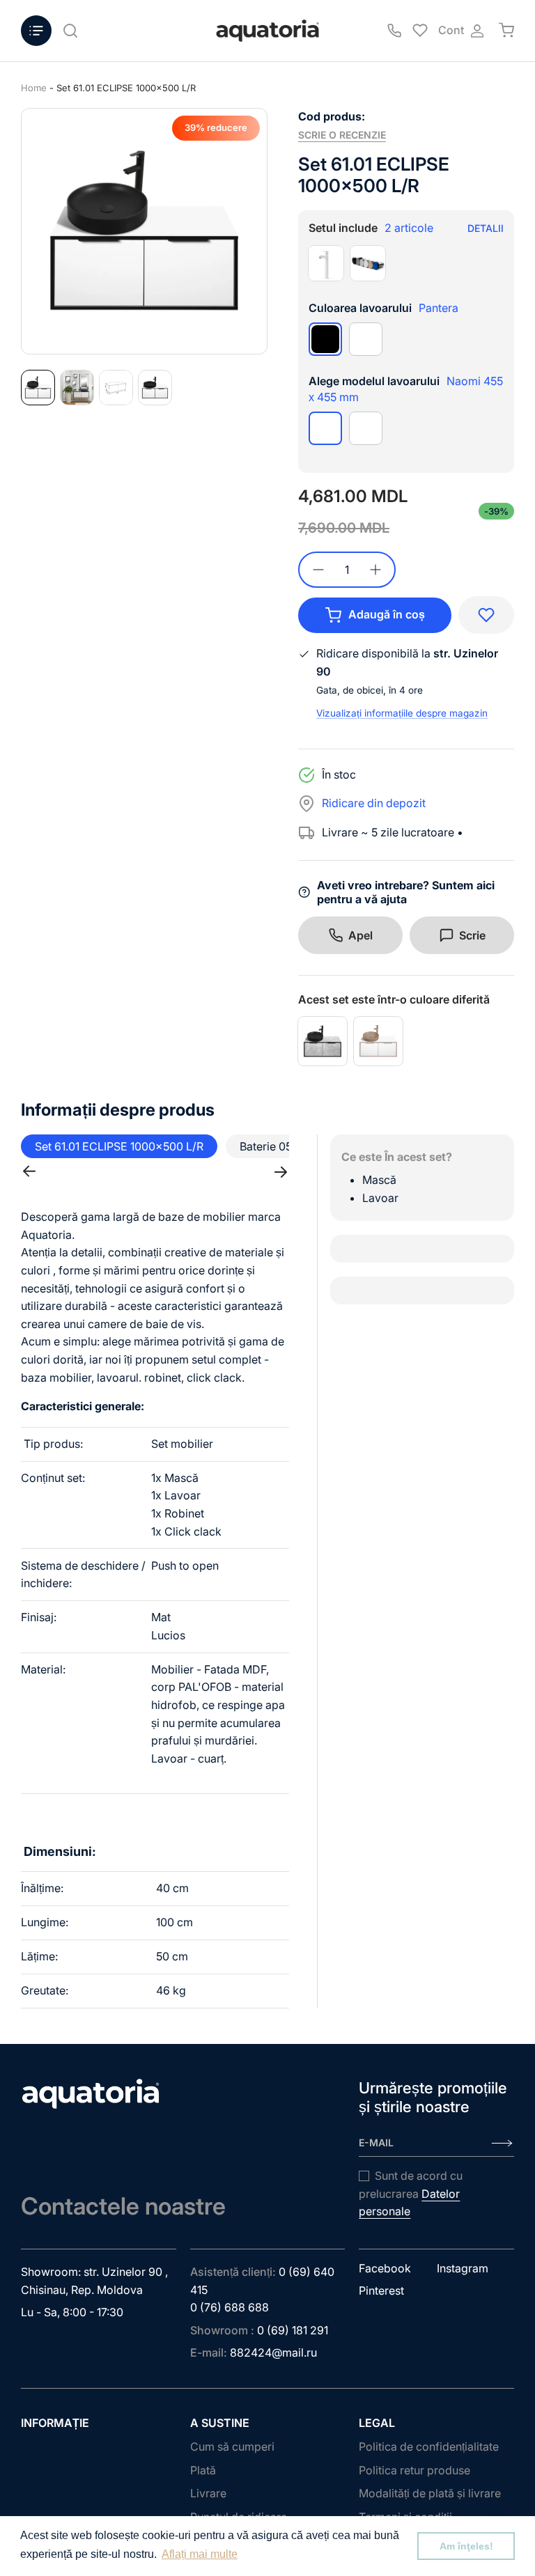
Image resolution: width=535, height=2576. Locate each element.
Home (34, 88)
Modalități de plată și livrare (430, 2493)
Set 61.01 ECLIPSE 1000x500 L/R (126, 88)
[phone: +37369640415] (394, 31)
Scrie (472, 935)
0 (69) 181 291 (293, 2330)
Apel (360, 935)
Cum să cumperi (232, 2446)
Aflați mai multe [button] (200, 2554)
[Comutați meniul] (36, 31)
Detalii (486, 228)
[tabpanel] (144, 231)
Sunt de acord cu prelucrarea (411, 2193)
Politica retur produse (414, 2470)
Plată (203, 2470)
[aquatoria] (267, 31)
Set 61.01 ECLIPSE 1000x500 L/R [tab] (119, 1146)
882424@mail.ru (273, 2352)
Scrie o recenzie (342, 135)
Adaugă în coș (387, 614)
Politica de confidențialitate (429, 2446)
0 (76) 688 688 (230, 2307)
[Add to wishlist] (486, 615)
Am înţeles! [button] (466, 2546)
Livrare (208, 2493)
